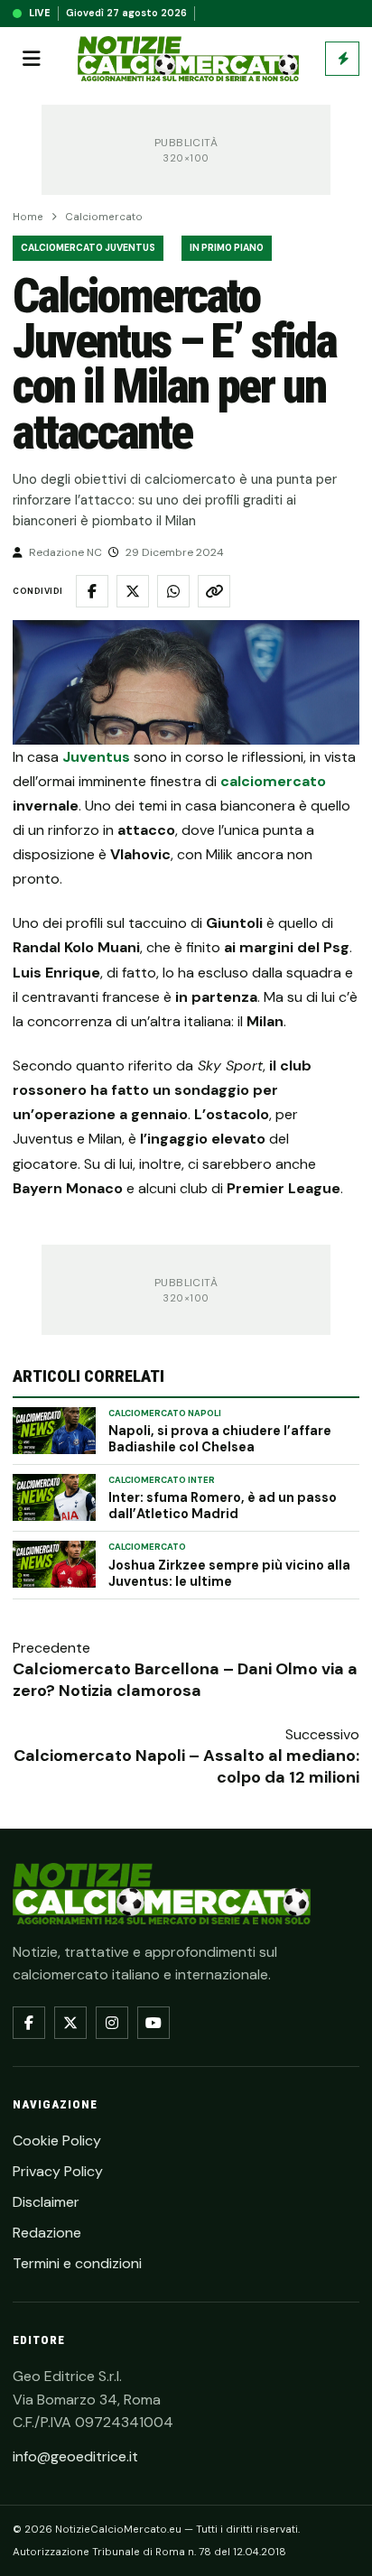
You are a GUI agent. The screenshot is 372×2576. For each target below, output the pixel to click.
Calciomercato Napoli (165, 1413)
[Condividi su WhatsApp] (173, 591)
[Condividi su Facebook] (92, 591)
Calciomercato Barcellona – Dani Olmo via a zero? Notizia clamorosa (185, 1680)
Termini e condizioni (77, 2263)
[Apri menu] (32, 59)
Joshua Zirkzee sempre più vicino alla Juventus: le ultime (229, 1573)
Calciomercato (104, 217)
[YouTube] (153, 2023)
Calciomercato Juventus (88, 248)
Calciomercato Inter (162, 1480)
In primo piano (227, 248)
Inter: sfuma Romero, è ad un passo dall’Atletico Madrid (223, 1506)
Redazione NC (65, 552)
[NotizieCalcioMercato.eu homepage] (188, 59)
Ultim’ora (342, 59)
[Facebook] (29, 2023)
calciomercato (273, 781)
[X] (70, 2023)
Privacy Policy (58, 2171)
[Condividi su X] (133, 591)
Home (28, 217)
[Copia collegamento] (214, 591)
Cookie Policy (57, 2140)
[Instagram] (112, 2023)
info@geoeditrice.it (75, 2456)
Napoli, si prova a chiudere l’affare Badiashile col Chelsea (220, 1439)
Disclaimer (46, 2202)
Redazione (47, 2233)
